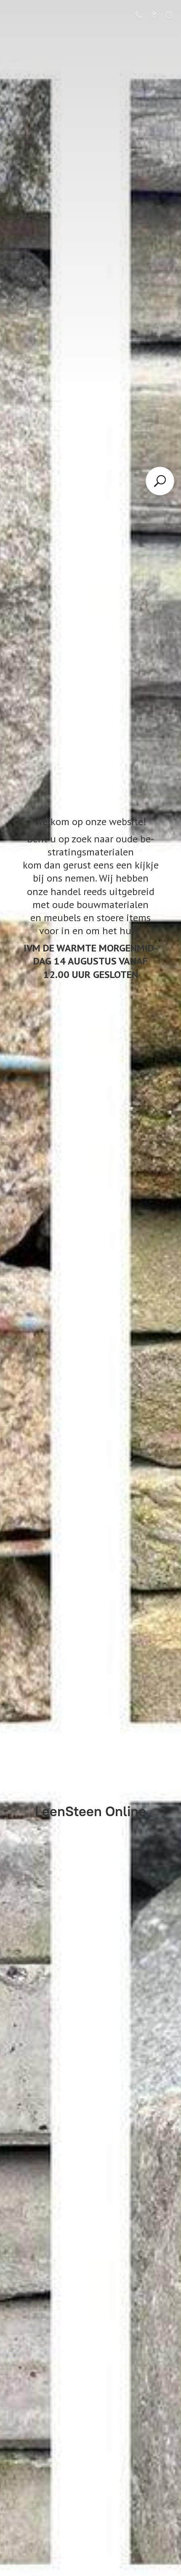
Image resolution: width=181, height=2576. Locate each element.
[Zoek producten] (160, 481)
